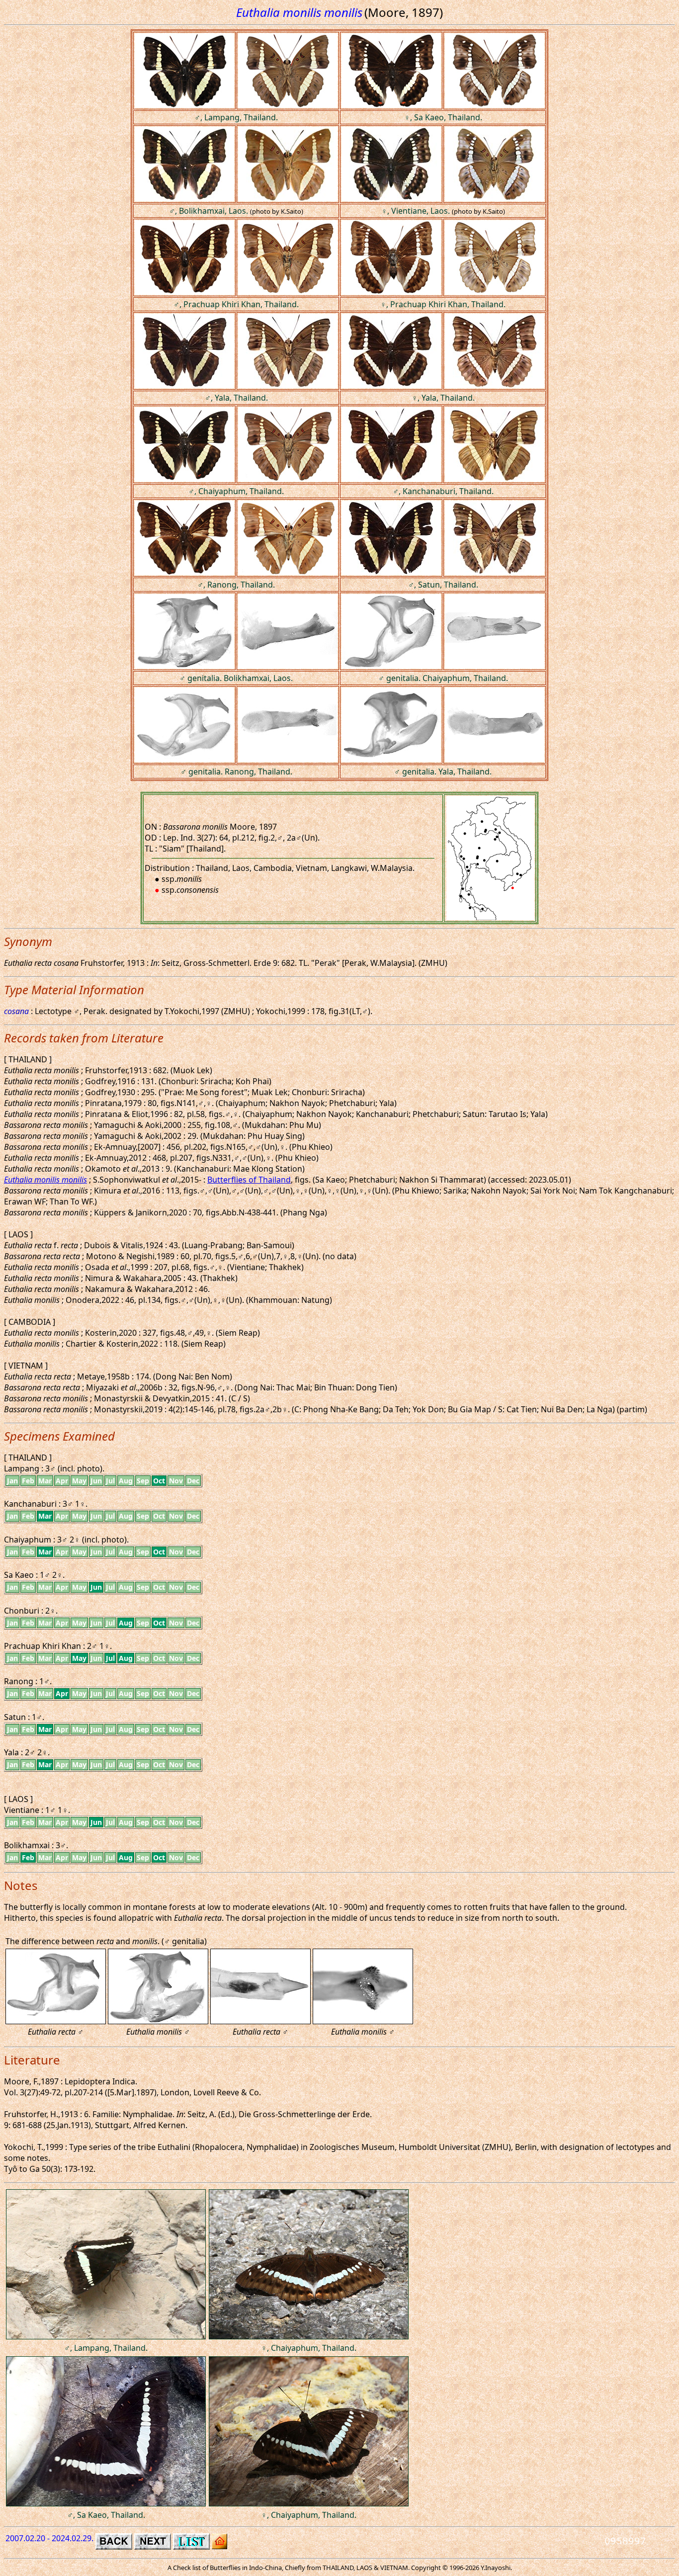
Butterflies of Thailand (249, 1180)
